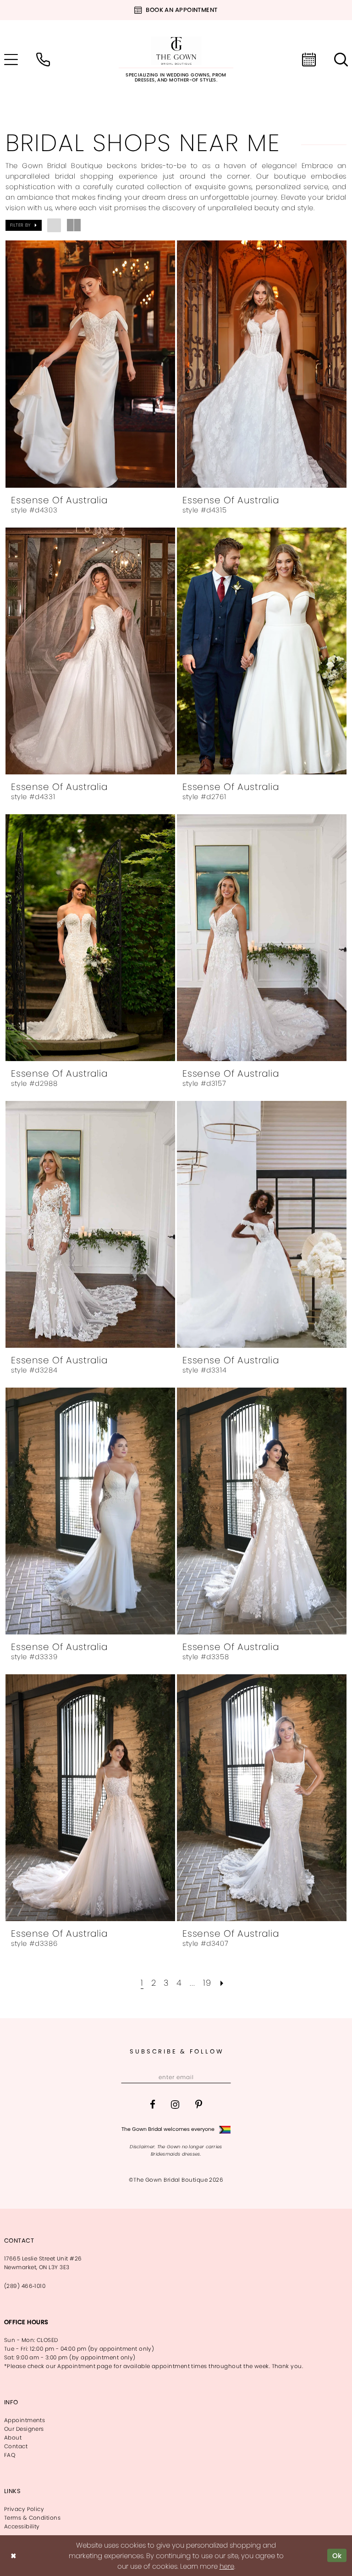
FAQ (10, 2455)
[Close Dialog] (13, 2556)
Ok (337, 2555)
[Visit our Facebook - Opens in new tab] (153, 2105)
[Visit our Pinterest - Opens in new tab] (199, 2105)
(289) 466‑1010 (25, 2286)
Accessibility (22, 2526)
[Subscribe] (223, 2077)
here (227, 2566)
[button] (24, 225)
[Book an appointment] (309, 60)
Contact (16, 2446)
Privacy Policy (24, 2509)
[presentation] (90, 364)
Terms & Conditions (32, 2518)
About (13, 2437)
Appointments (25, 2420)
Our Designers (24, 2429)
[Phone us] (43, 60)
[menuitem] (43, 60)
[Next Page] (222, 1983)
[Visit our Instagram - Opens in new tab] (175, 2105)
